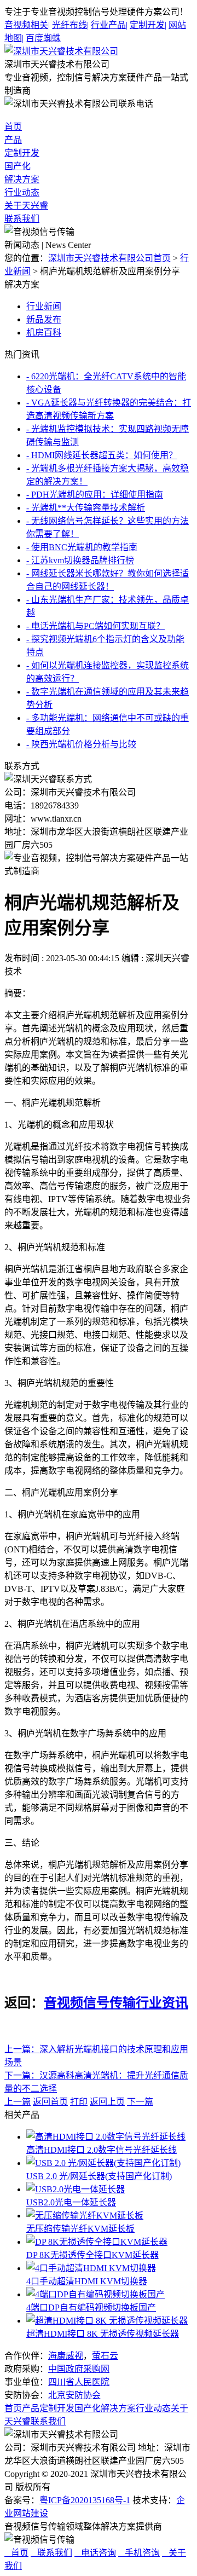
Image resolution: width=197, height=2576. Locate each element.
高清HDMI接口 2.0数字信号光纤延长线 (102, 2150)
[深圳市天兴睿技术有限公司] (61, 51)
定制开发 (148, 25)
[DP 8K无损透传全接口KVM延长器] (97, 2242)
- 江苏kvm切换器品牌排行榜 (80, 560)
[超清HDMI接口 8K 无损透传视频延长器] (107, 2321)
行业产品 (109, 25)
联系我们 (22, 219)
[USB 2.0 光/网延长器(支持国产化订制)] (103, 2163)
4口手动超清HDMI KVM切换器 (87, 2281)
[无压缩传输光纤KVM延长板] (85, 2216)
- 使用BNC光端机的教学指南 (82, 547)
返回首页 (50, 2102)
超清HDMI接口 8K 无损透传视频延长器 (103, 2334)
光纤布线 (70, 25)
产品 (13, 140)
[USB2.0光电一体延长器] (76, 2189)
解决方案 (22, 179)
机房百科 (44, 333)
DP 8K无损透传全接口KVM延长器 (92, 2255)
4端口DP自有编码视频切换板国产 (91, 2308)
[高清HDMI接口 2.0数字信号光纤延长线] (106, 2137)
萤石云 (105, 2356)
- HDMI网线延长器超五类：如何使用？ (102, 455)
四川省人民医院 (79, 2382)
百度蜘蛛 (43, 38)
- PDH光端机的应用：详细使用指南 (95, 495)
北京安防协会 (74, 2395)
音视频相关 (27, 25)
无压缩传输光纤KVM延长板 (80, 2229)
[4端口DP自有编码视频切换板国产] (95, 2294)
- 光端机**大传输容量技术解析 (86, 508)
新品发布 (44, 319)
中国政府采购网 (79, 2369)
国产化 (18, 166)
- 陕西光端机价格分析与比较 (81, 744)
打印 (79, 2102)
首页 (13, 127)
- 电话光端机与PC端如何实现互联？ (95, 626)
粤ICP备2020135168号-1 (85, 2500)
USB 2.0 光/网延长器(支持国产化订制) (99, 2176)
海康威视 (66, 2356)
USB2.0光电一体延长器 (71, 2202)
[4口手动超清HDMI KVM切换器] (91, 2268)
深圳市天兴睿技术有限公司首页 (109, 258)
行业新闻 (44, 306)
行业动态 (22, 192)
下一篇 (140, 2102)
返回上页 (107, 2102)
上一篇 (18, 2102)
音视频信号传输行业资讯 (116, 2003)
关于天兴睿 (26, 206)
